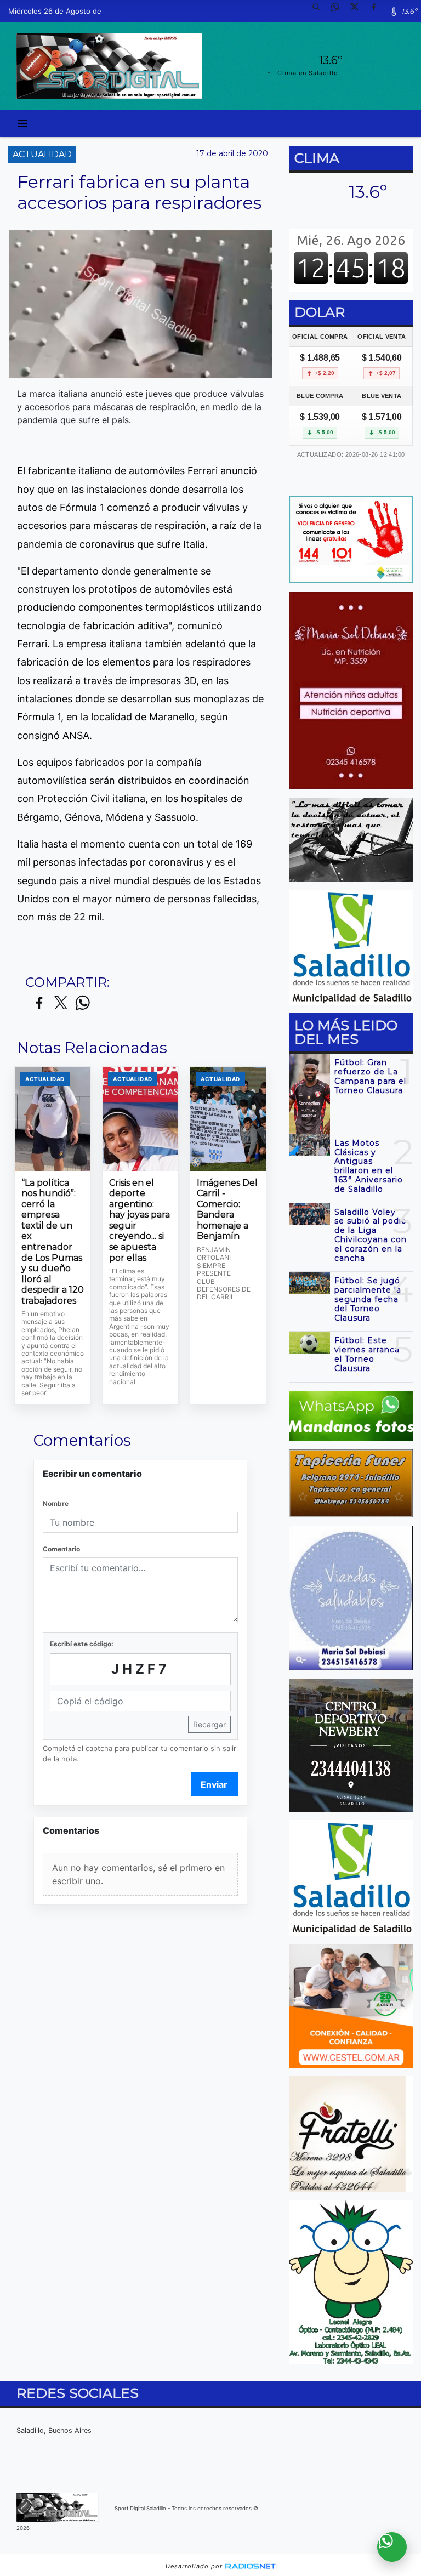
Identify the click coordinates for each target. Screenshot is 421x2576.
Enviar (214, 1784)
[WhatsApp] (339, 11)
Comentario (61, 1549)
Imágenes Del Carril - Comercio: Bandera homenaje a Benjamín (227, 1210)
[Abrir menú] (22, 123)
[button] (320, 11)
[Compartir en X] (61, 1003)
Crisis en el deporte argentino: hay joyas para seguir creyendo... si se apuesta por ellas (140, 1220)
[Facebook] (378, 11)
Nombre (56, 1503)
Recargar (209, 1724)
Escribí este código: (82, 1644)
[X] (359, 11)
